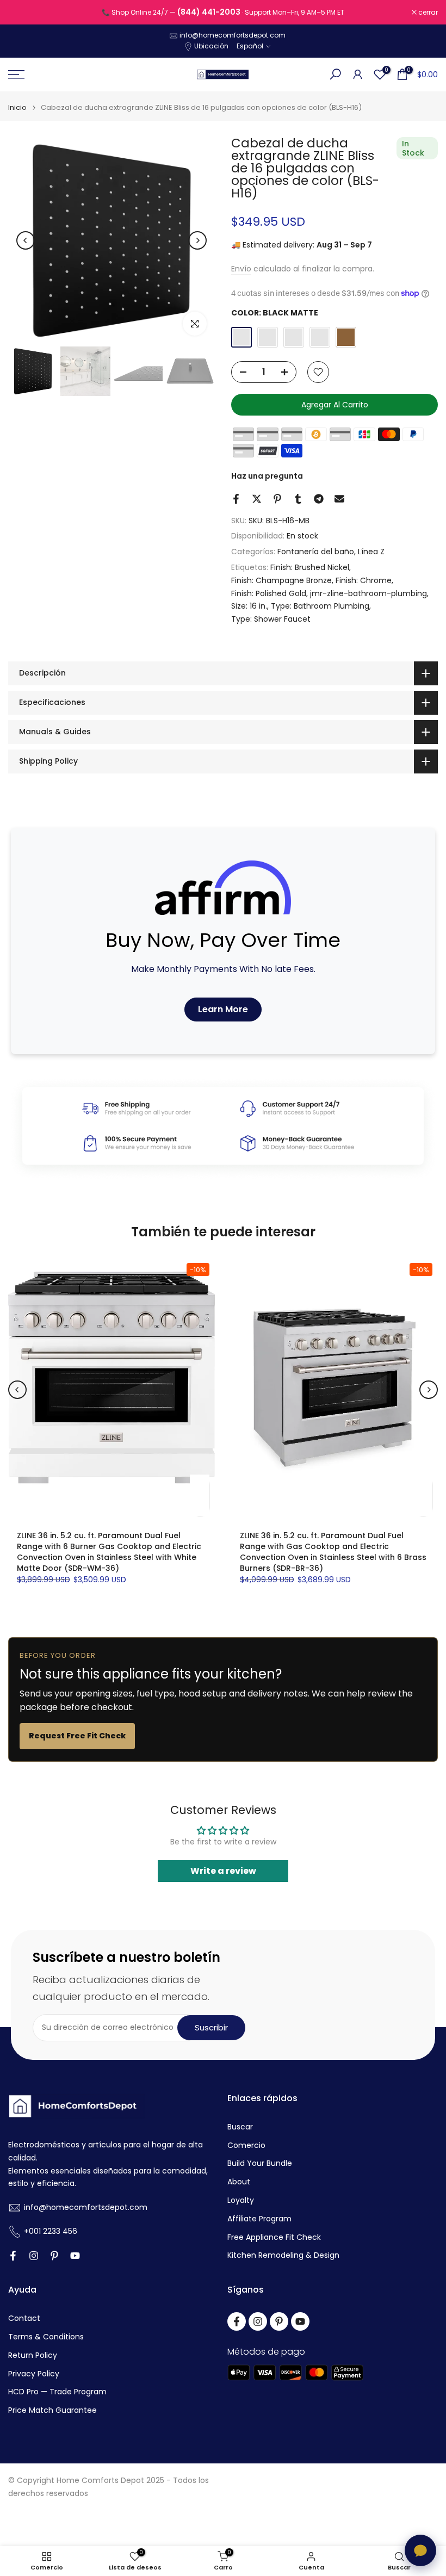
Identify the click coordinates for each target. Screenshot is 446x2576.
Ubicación (211, 46)
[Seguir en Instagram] (34, 2256)
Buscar (240, 2127)
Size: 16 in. (249, 606)
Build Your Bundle (260, 2163)
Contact (24, 2318)
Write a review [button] (223, 1871)
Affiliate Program (259, 2219)
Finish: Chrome (364, 580)
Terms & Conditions (46, 2337)
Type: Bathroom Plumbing (320, 606)
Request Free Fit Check (77, 1736)
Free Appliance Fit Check (274, 2237)
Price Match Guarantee (52, 2410)
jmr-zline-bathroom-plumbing (368, 593)
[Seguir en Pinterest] (54, 2256)
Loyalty (241, 2200)
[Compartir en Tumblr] (298, 499)
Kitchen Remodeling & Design (283, 2255)
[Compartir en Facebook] (236, 499)
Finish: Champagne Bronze (281, 580)
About (239, 2182)
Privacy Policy (34, 2374)
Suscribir (211, 2027)
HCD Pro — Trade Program (57, 2392)
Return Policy (33, 2355)
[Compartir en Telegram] (319, 499)
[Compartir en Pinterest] (277, 499)
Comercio (246, 2145)
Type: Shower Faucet (271, 619)
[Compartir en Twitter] (257, 499)
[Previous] (26, 240)
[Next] (197, 240)
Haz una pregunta (267, 476)
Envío (241, 269)
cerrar (24, 13)
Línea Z (371, 552)
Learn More (223, 1009)
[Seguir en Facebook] (13, 2256)
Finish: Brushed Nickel (310, 567)
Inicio (17, 107)
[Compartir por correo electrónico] (339, 499)
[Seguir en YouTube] (75, 2256)
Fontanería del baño (316, 552)
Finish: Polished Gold (269, 593)
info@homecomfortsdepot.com (233, 35)
